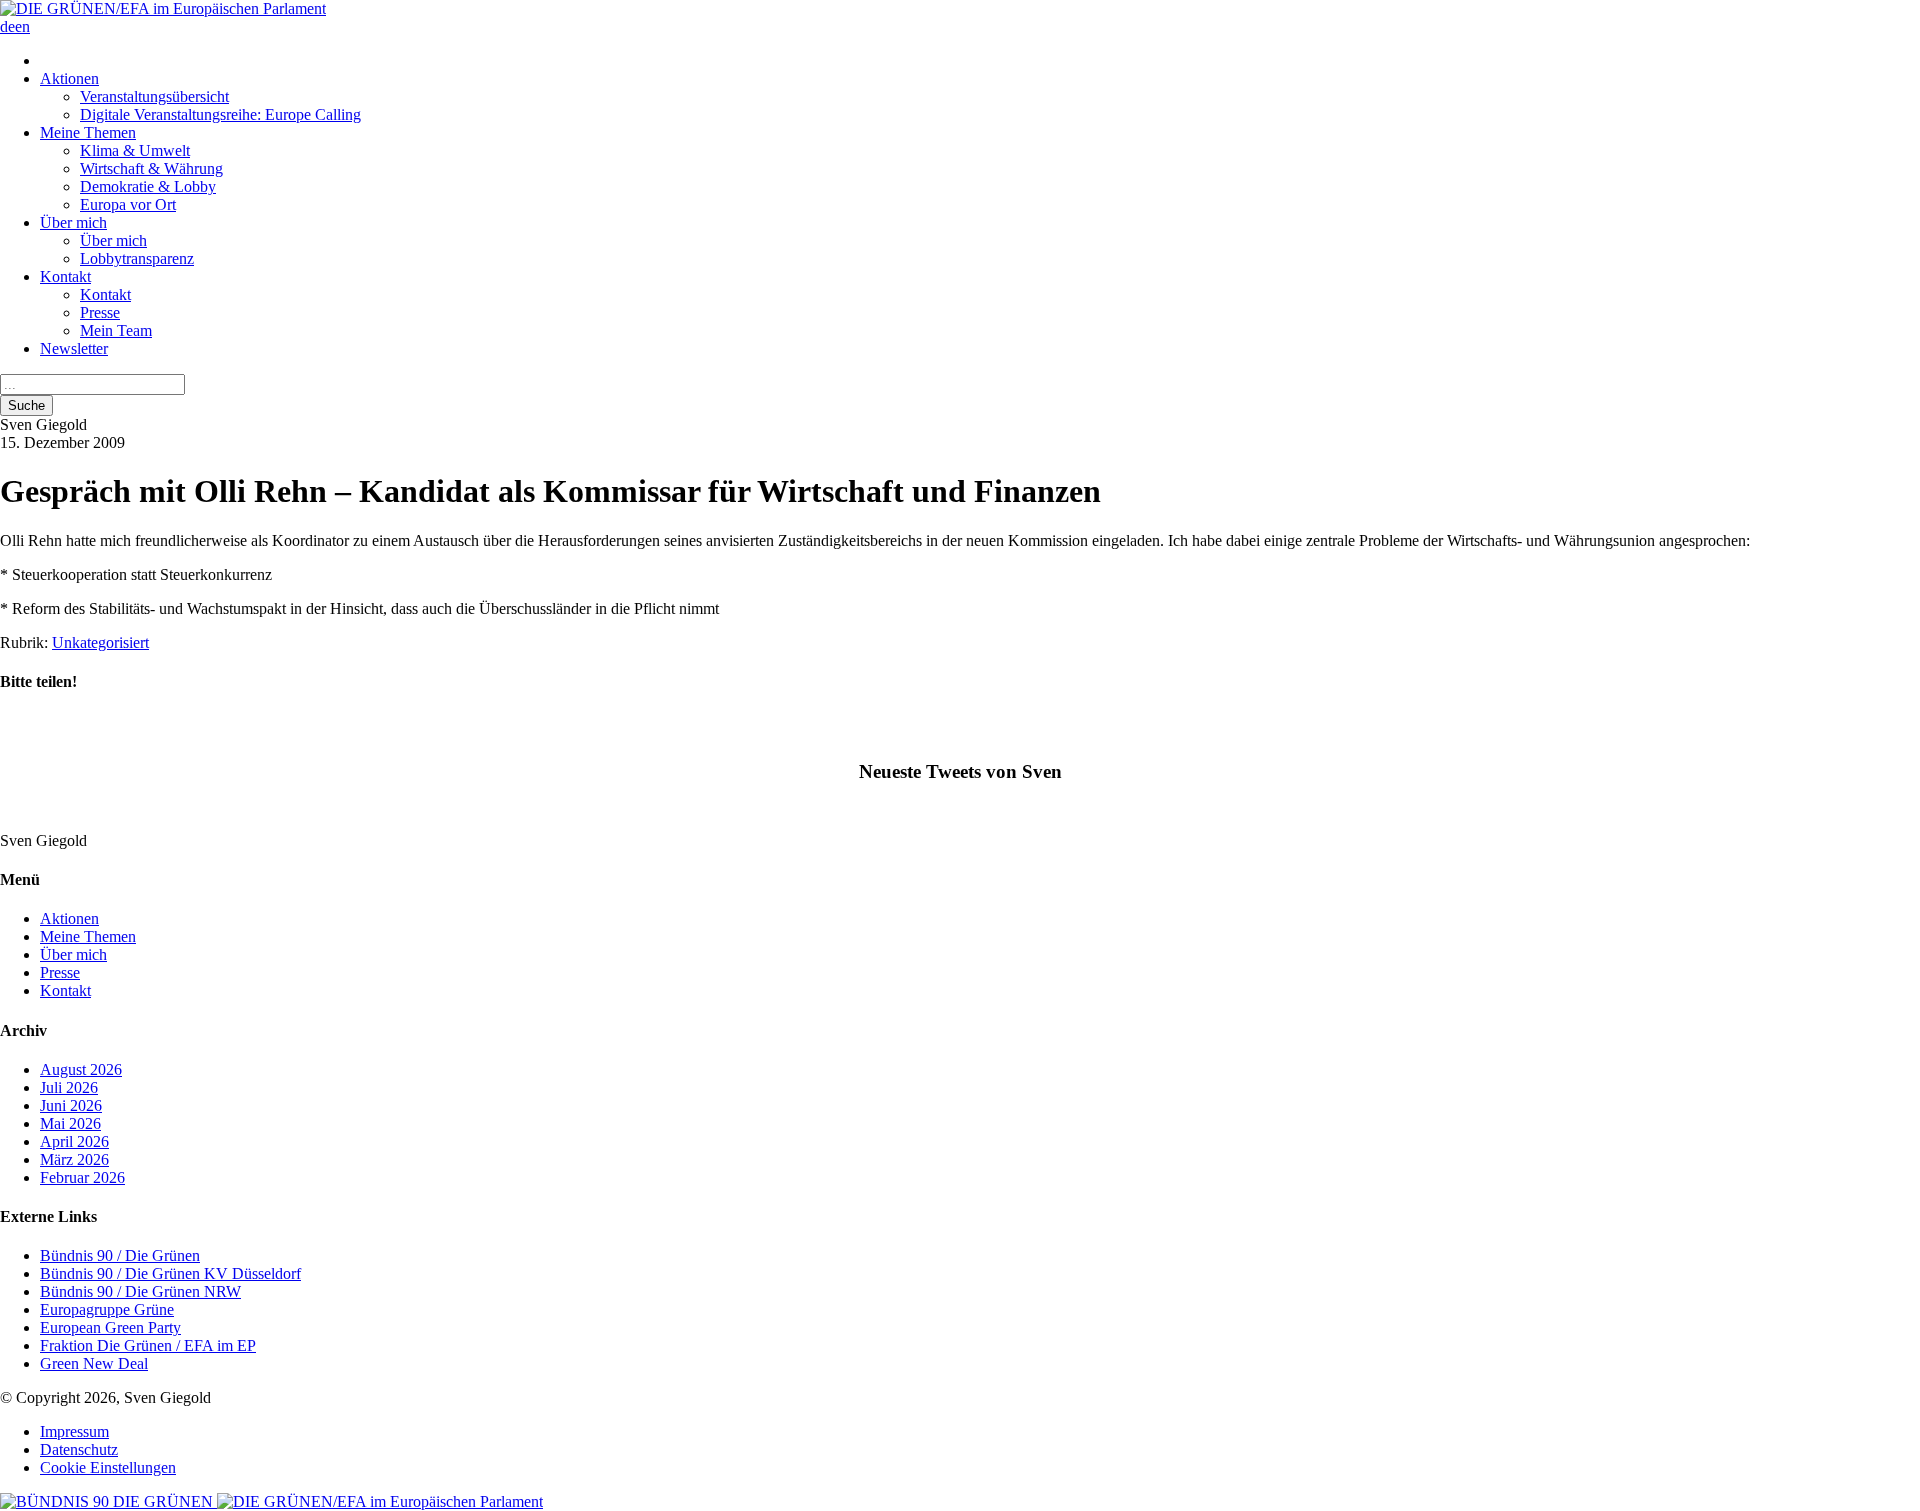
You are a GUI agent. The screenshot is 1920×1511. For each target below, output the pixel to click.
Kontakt (65, 276)
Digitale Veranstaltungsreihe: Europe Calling (220, 114)
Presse (100, 312)
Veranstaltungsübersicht (154, 96)
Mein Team (116, 330)
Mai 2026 (70, 1123)
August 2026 (81, 1069)
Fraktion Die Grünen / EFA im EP (148, 1345)
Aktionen (69, 78)
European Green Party (110, 1327)
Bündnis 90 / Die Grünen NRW (140, 1291)
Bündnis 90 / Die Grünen (120, 1255)
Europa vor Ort (128, 204)
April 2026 (74, 1141)
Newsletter (74, 348)
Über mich (73, 222)
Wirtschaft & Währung (151, 168)
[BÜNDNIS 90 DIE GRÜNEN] (108, 1501)
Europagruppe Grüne (107, 1309)
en (22, 26)
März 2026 (74, 1159)
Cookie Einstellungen (108, 1467)
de (7, 26)
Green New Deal (94, 1363)
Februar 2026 (82, 1177)
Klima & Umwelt (135, 150)
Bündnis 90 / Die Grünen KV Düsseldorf (170, 1273)
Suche (26, 405)
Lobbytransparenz (137, 258)
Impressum (74, 1431)
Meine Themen (88, 132)
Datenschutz (79, 1449)
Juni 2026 (71, 1105)
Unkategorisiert (100, 642)
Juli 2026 (69, 1087)
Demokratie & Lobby (148, 186)
